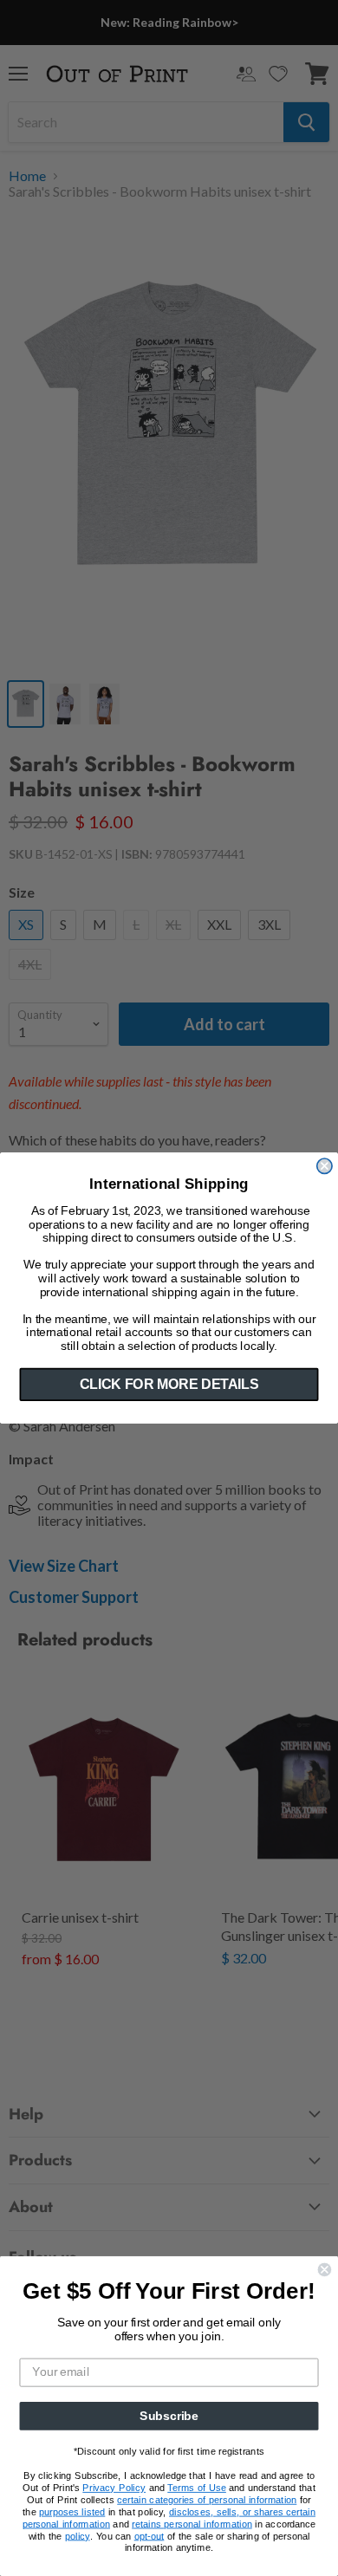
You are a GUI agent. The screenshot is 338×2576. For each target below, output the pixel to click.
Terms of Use (197, 2488)
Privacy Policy (114, 2488)
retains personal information (192, 2524)
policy (78, 2536)
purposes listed (72, 2511)
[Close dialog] (325, 1166)
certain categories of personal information (207, 2500)
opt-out (149, 2536)
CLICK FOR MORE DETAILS (169, 1384)
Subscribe (169, 2416)
